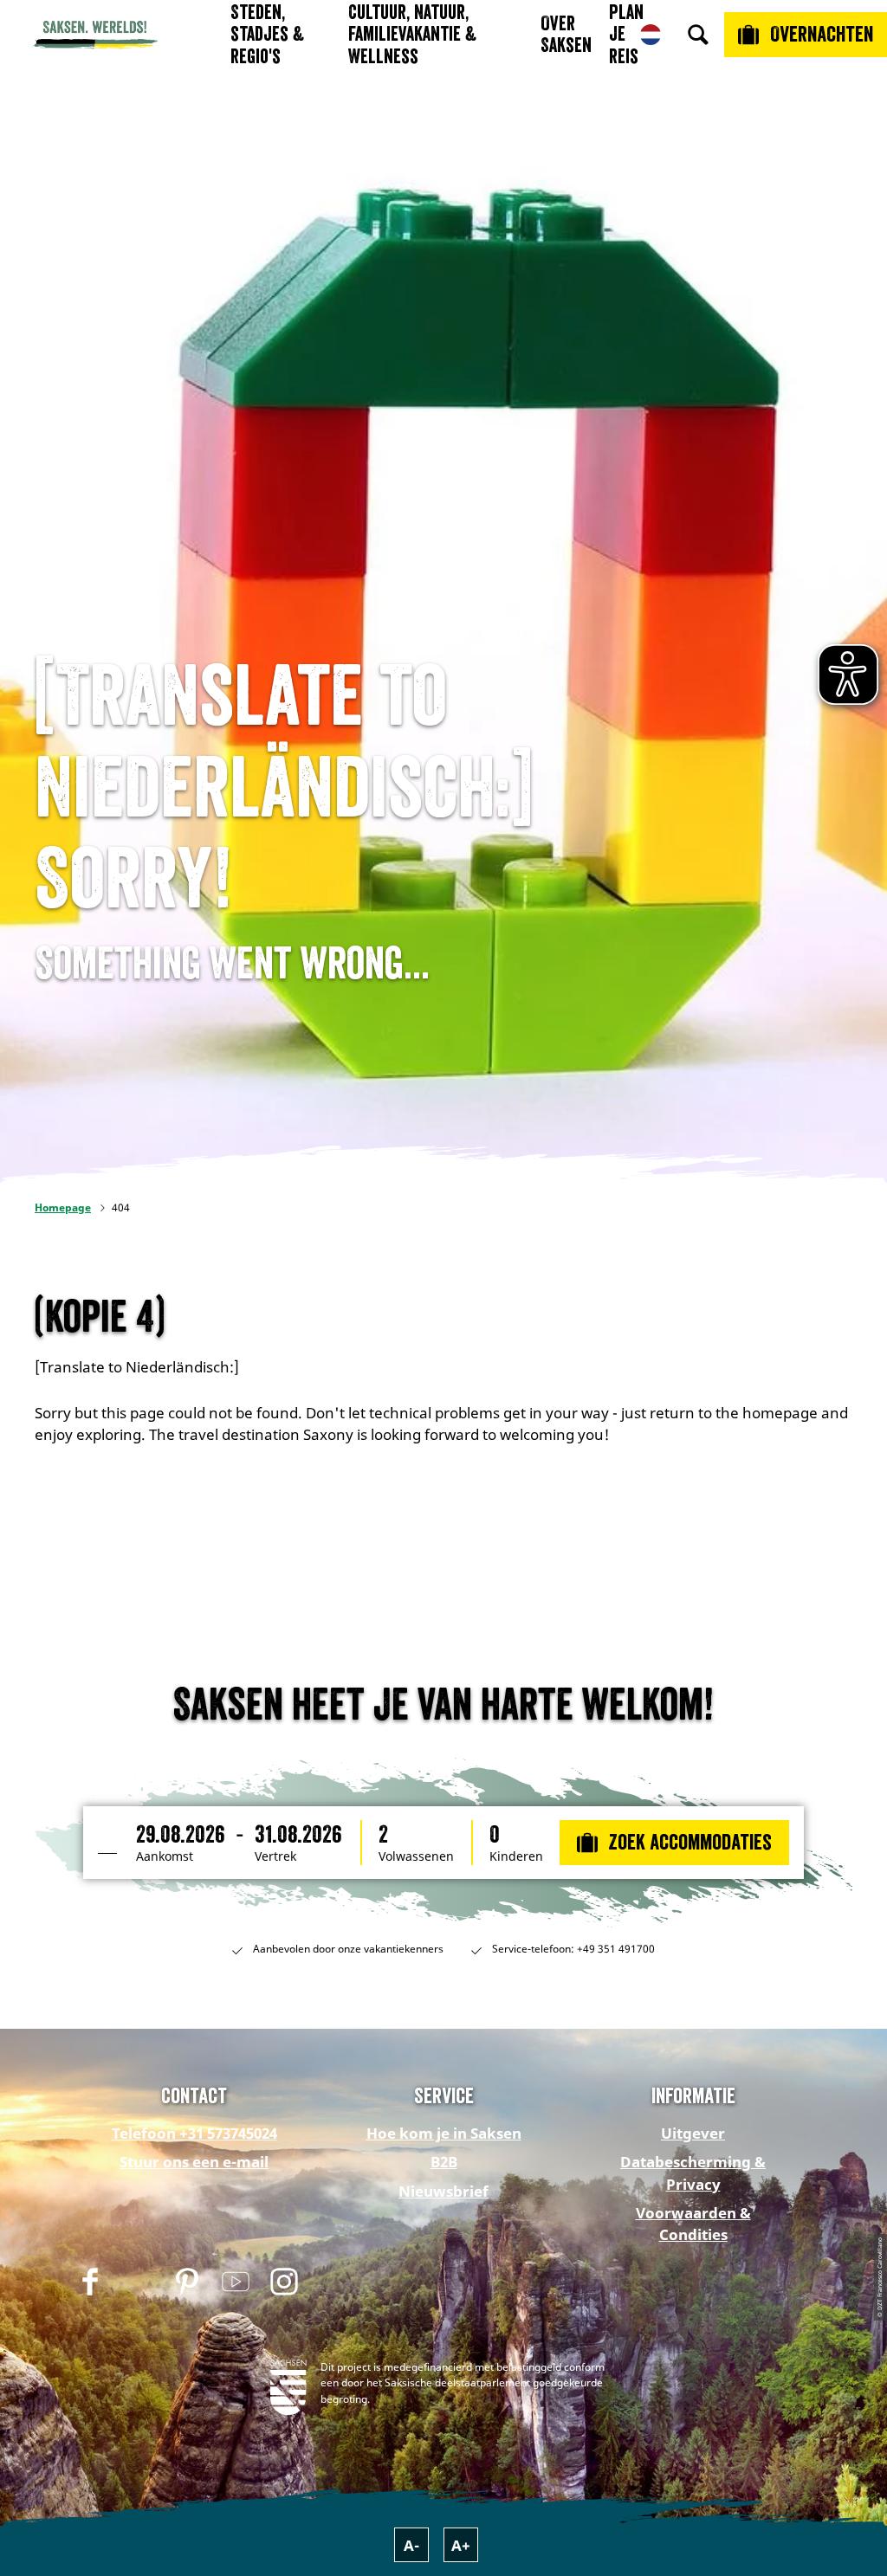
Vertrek (275, 1856)
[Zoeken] (698, 35)
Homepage (63, 1207)
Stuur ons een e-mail (194, 2162)
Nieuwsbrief (443, 2191)
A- (411, 2545)
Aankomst (165, 1856)
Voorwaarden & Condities (693, 2224)
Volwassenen (416, 1856)
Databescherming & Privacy (693, 2172)
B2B (444, 2162)
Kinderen (516, 1856)
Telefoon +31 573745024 (194, 2133)
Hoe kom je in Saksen (444, 2133)
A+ (461, 2545)
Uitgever (693, 2133)
